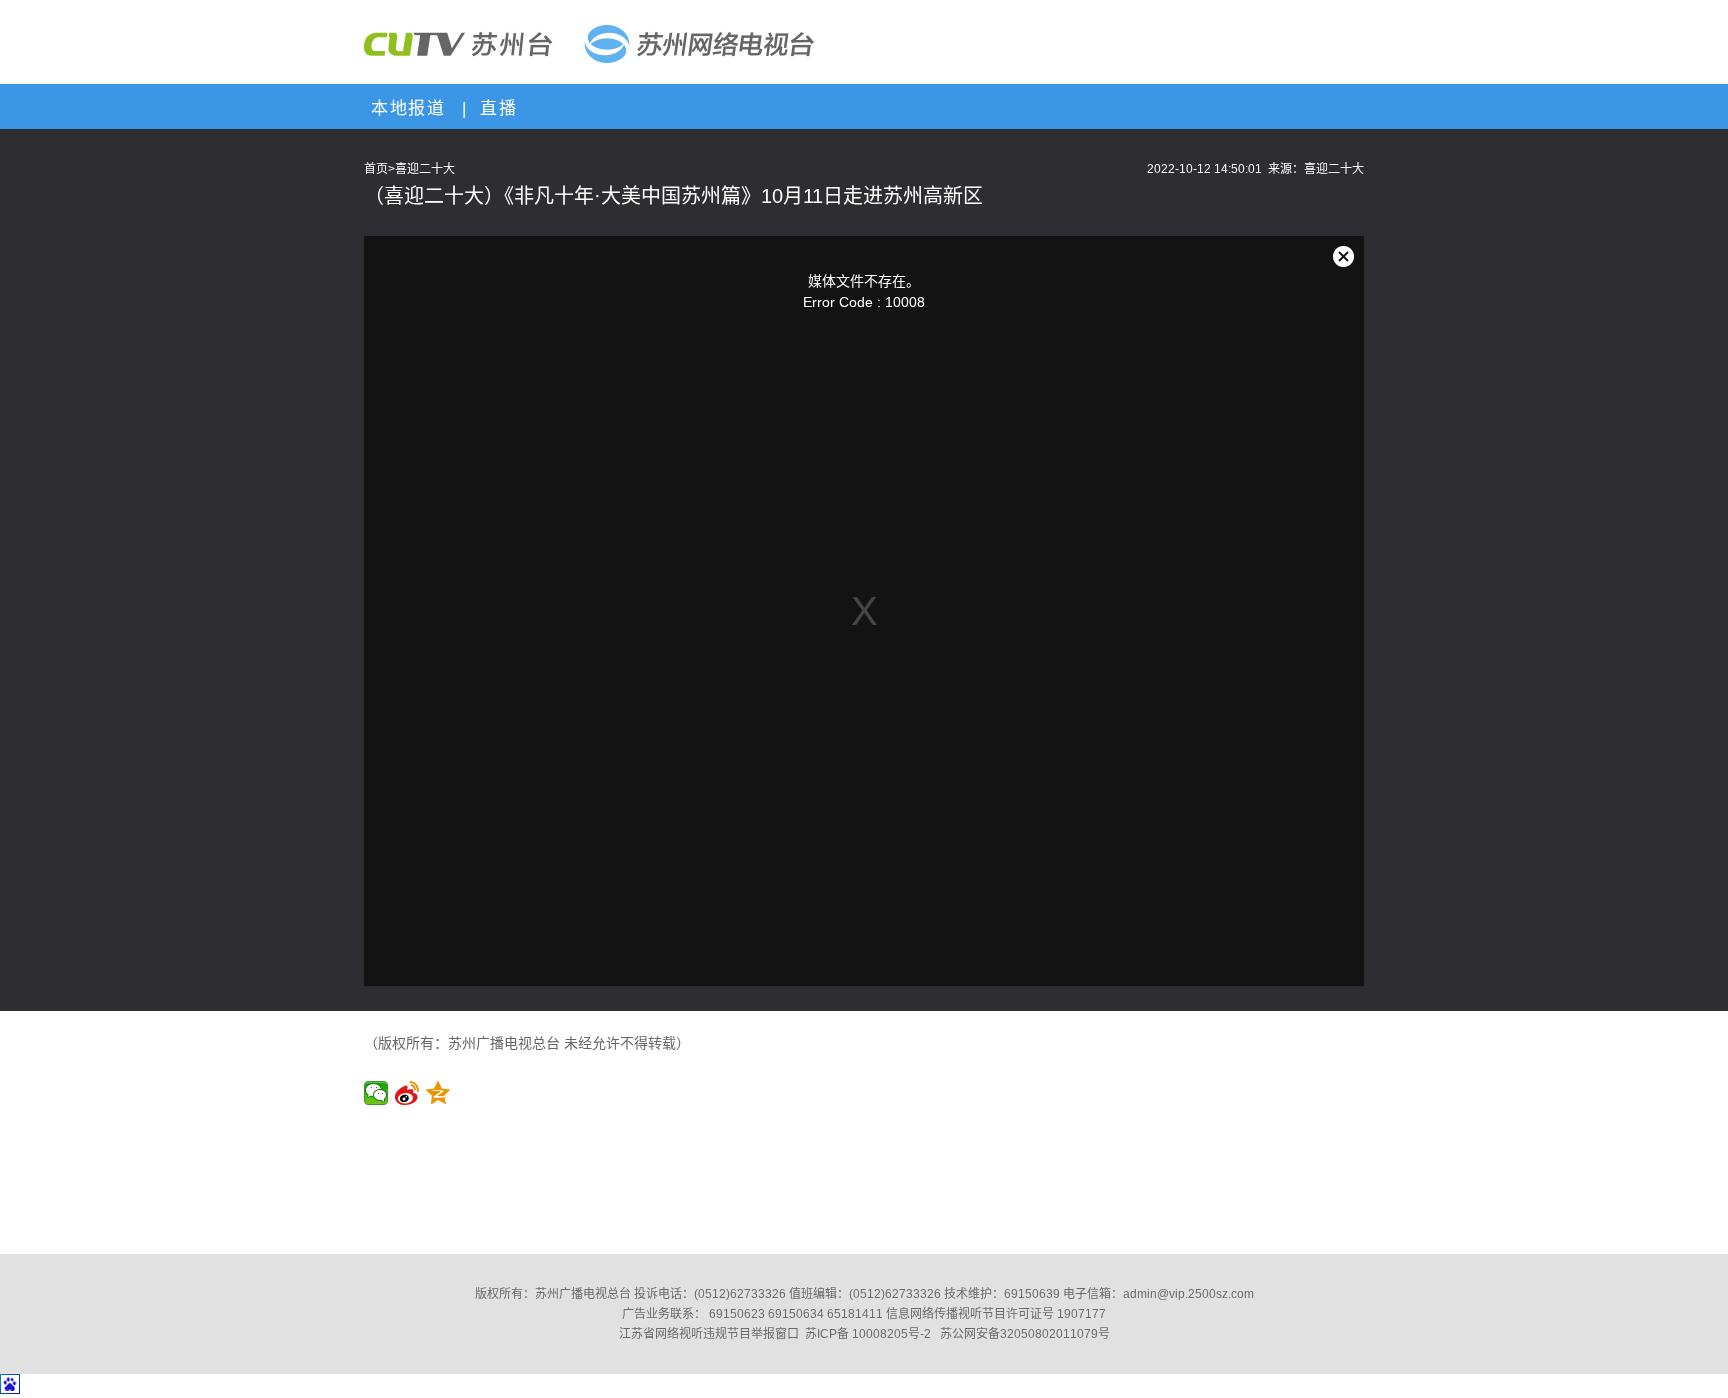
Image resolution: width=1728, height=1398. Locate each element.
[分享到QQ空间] (438, 1093)
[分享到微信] (376, 1093)
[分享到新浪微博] (407, 1093)
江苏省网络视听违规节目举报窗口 (709, 1334)
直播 (495, 108)
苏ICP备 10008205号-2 (868, 1334)
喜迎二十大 (425, 169)
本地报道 (405, 108)
